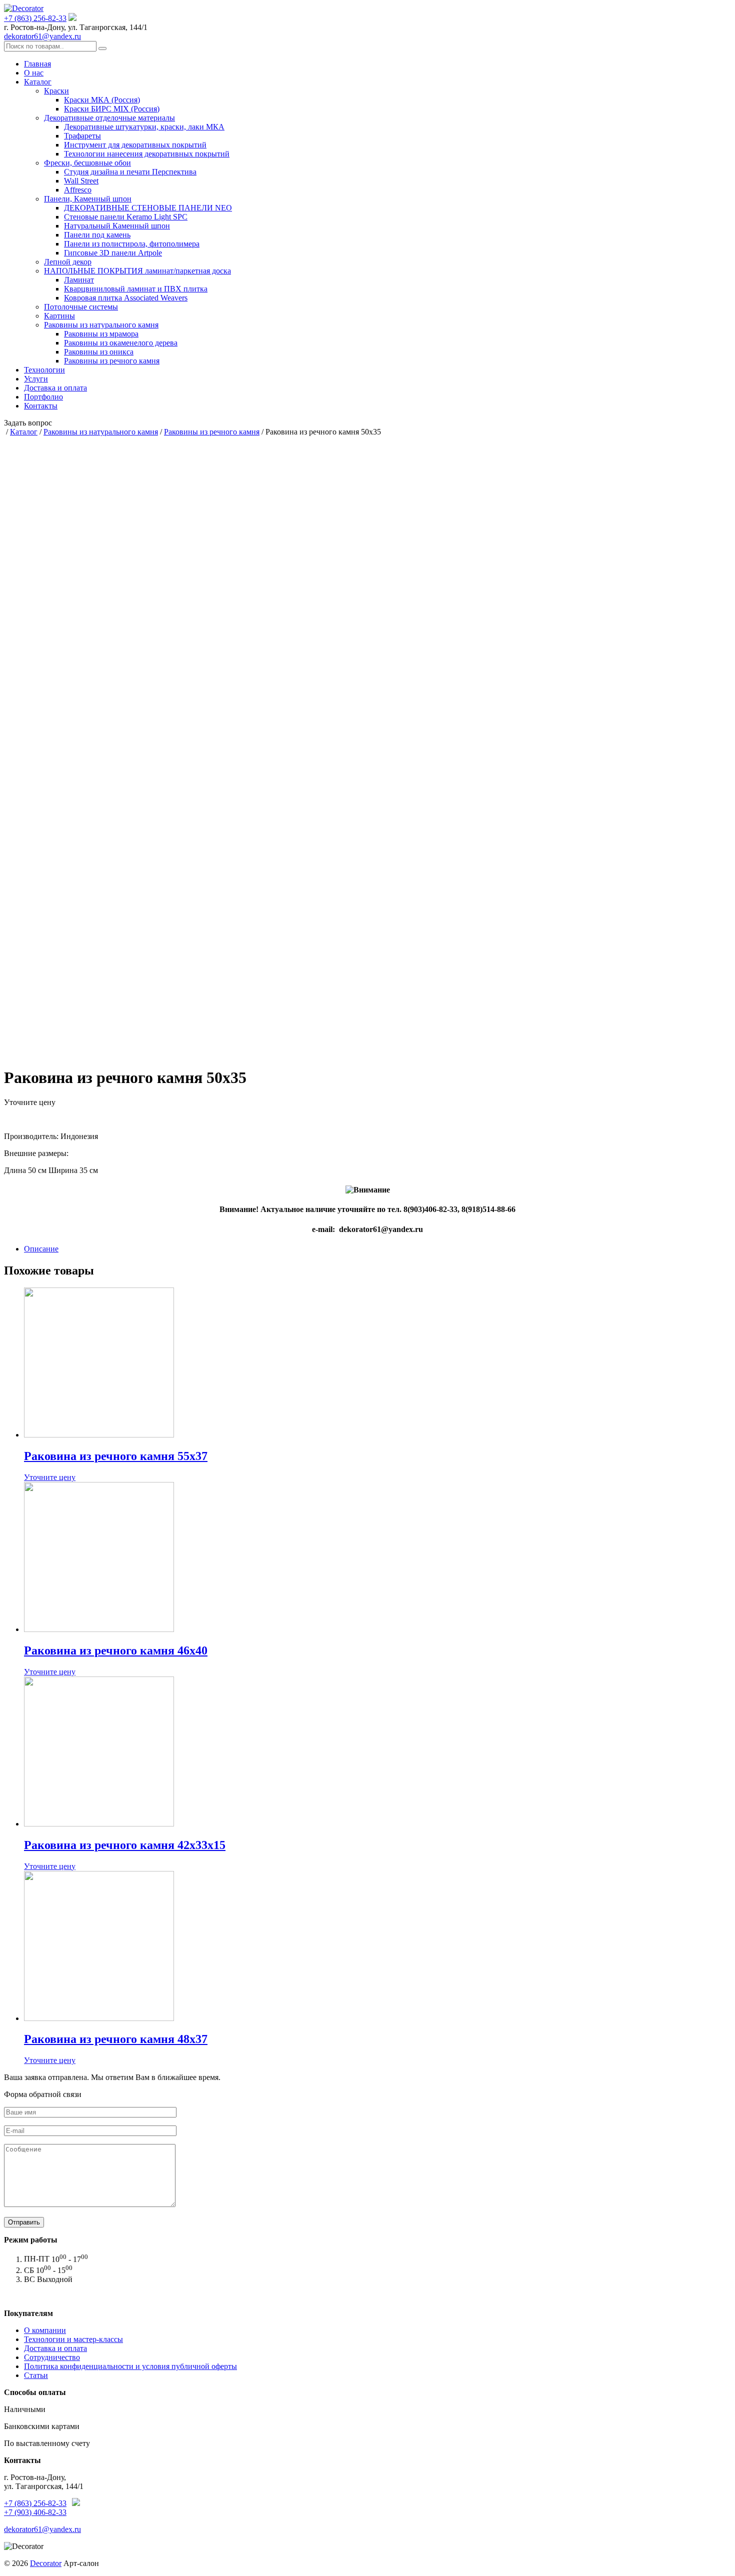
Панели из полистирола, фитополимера (132, 244)
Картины (59, 316)
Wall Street (81, 181)
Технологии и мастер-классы (73, 2339)
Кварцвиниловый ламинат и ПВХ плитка (136, 289)
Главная (37, 64)
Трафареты (82, 136)
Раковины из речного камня (112, 361)
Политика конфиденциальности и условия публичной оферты (130, 2366)
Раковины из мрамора (101, 334)
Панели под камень (97, 235)
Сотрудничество (52, 2357)
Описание (41, 1249)
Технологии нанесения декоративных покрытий (147, 154)
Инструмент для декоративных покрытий (135, 145)
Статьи (36, 2375)
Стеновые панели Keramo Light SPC (126, 217)
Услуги (36, 379)
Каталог (38, 82)
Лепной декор (68, 262)
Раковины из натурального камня (101, 325)
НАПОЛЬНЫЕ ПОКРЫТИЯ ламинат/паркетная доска (137, 271)
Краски (56, 91)
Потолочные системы (81, 307)
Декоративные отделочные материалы (109, 118)
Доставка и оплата (55, 388)
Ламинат (79, 280)
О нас (34, 73)
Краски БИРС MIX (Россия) (112, 109)
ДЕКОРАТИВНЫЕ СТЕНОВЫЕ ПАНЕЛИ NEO (148, 208)
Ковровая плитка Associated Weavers (126, 298)
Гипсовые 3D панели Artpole (113, 253)
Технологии (44, 370)
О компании (45, 2330)
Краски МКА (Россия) (102, 100)
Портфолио (43, 397)
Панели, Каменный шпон (88, 199)
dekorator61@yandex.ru (42, 36)
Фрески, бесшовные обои (87, 163)
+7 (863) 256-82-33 (35, 18)
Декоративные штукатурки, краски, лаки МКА (144, 127)
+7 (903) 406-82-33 (35, 2512)
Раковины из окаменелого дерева (121, 343)
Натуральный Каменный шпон (117, 226)
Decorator (46, 2563)
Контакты (41, 406)
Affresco (78, 190)
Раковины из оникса (99, 352)
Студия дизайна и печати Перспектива (130, 172)
